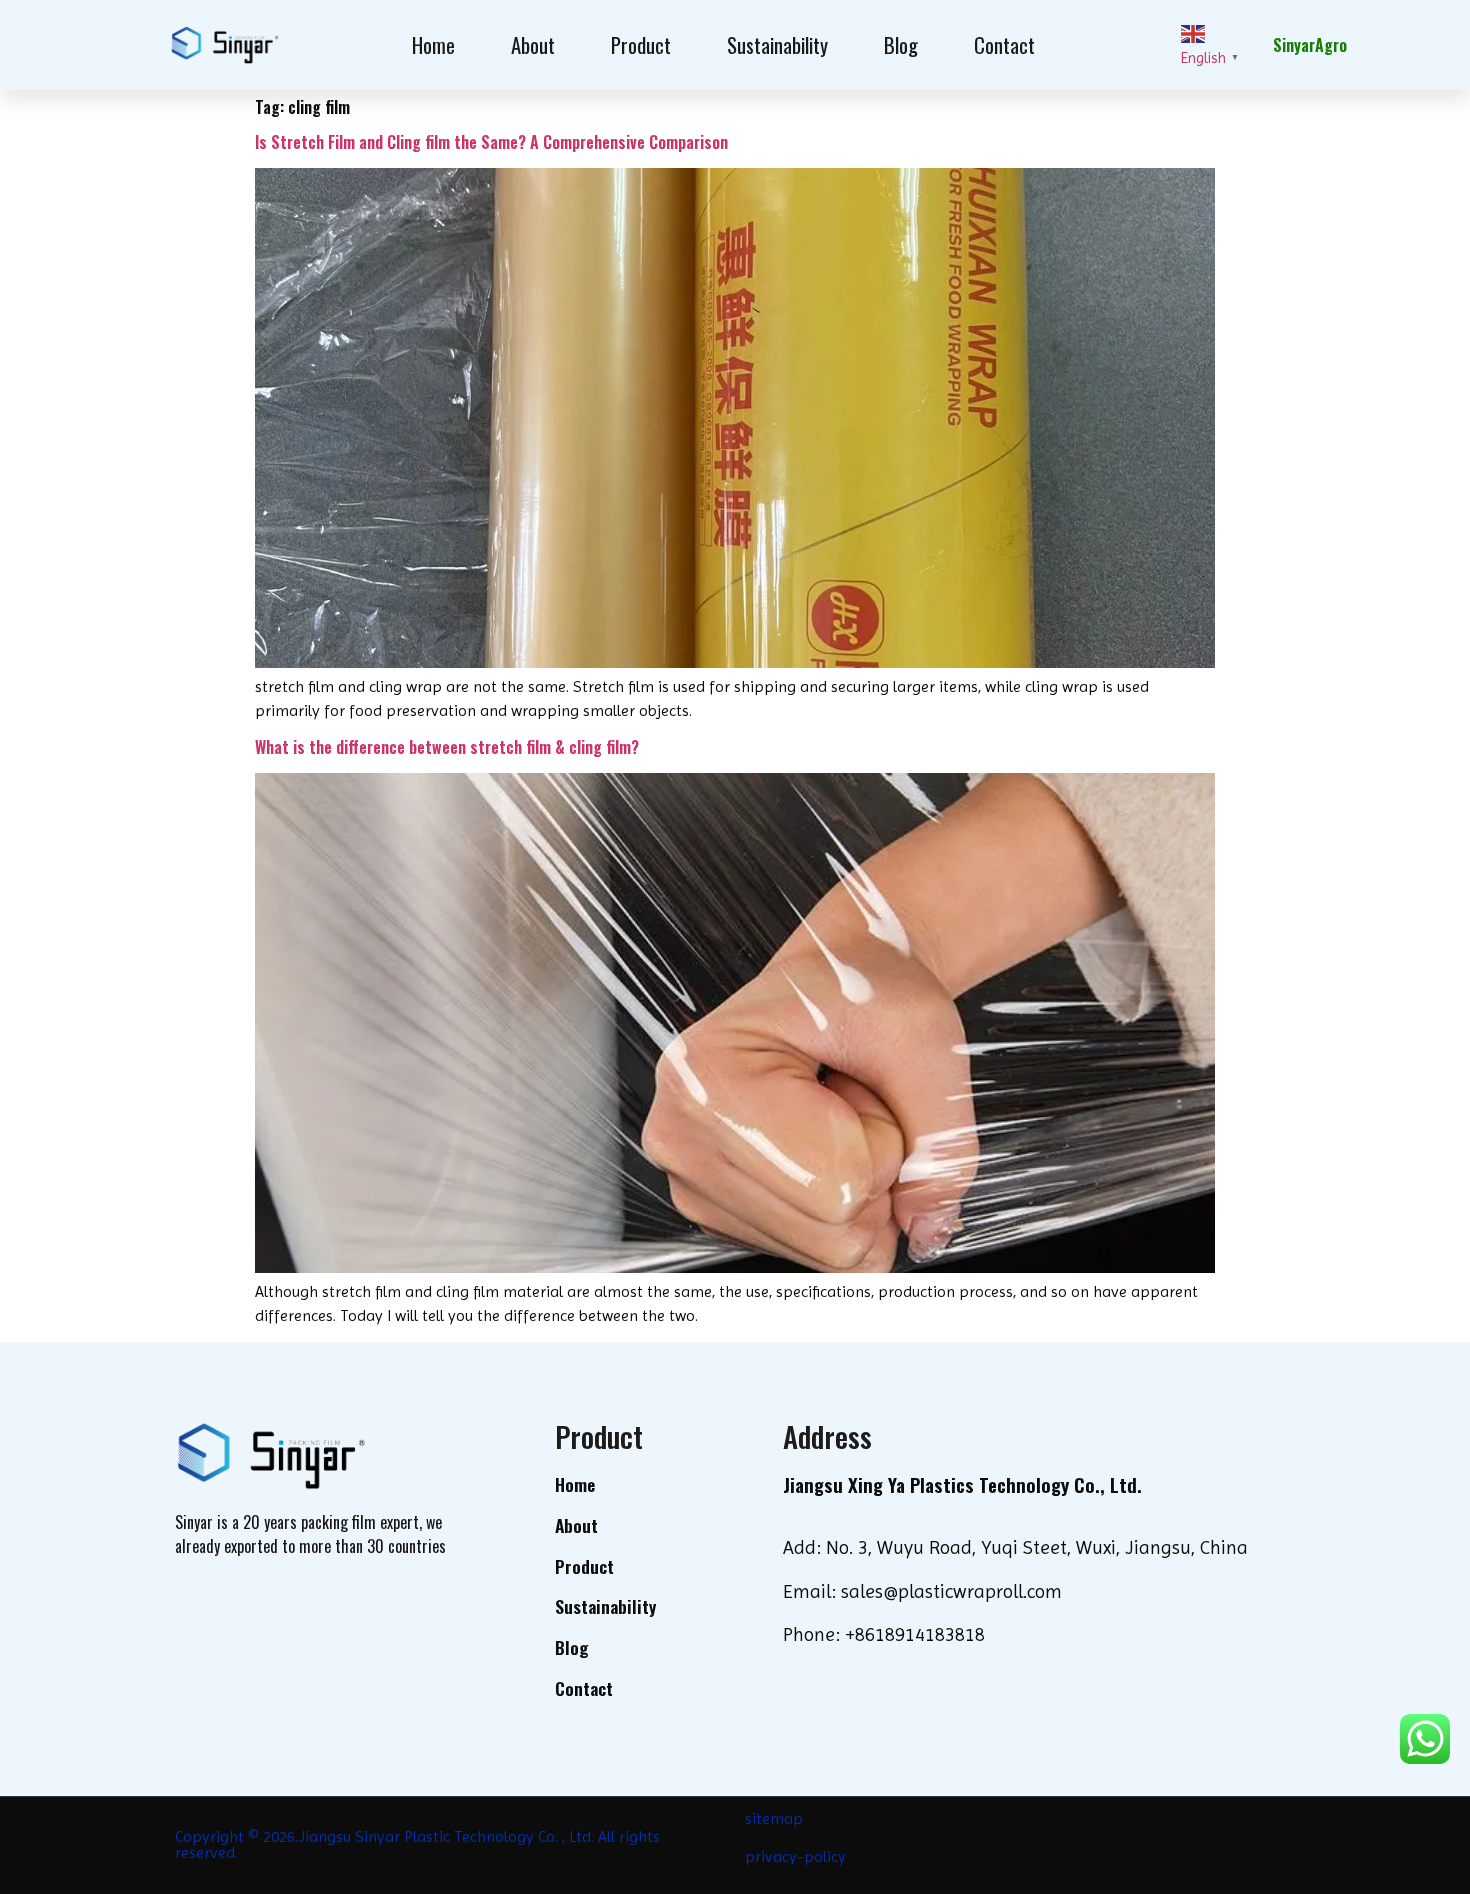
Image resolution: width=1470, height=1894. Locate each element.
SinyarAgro (1310, 45)
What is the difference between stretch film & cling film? (447, 747)
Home (433, 44)
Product (641, 44)
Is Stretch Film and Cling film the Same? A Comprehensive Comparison (491, 142)
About (533, 44)
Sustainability (777, 44)
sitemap (774, 1818)
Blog (901, 44)
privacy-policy (795, 1856)
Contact (1004, 44)
